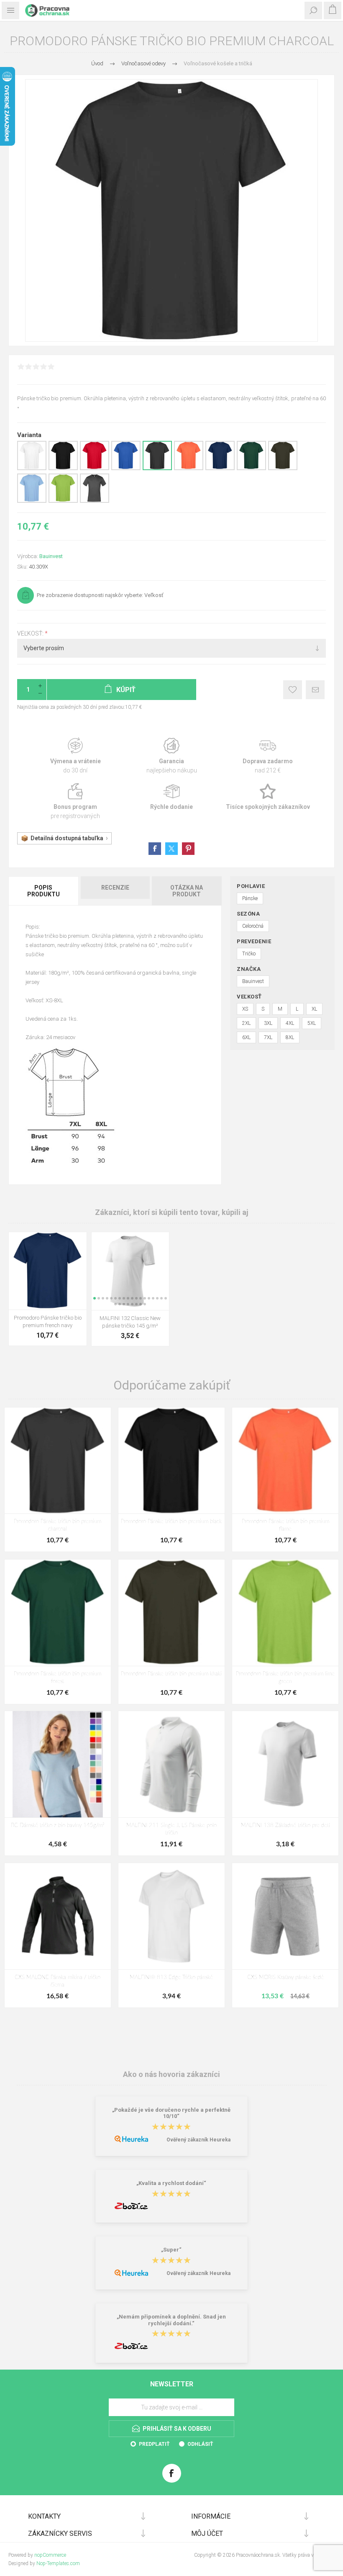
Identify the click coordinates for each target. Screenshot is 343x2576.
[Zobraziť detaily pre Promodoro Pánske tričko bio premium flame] (189, 468)
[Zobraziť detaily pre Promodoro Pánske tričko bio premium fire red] (95, 468)
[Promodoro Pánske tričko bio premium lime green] (285, 1613)
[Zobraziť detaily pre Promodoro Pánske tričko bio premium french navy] (220, 468)
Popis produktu (44, 891)
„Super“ (171, 2250)
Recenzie (115, 888)
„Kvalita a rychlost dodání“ (171, 2184)
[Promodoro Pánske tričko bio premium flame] (285, 1461)
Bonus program (75, 802)
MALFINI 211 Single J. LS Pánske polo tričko (171, 1829)
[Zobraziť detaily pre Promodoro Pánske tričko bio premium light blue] (32, 501)
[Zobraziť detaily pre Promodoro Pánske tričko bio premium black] (63, 468)
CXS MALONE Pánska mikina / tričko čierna (58, 1981)
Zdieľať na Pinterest (188, 849)
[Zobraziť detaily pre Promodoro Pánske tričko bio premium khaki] (283, 468)
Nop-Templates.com (58, 2563)
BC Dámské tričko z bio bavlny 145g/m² (58, 1826)
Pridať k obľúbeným (293, 690)
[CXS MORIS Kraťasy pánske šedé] (285, 1916)
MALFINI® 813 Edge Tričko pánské (171, 1978)
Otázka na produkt (187, 891)
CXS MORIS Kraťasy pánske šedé (285, 1978)
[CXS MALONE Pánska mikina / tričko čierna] (58, 1916)
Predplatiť (154, 2444)
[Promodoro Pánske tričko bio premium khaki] (171, 1613)
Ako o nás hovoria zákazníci (171, 2074)
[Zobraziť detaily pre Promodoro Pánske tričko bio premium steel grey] (95, 501)
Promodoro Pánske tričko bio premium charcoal (58, 1525)
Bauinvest (51, 556)
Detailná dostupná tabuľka (67, 838)
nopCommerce (50, 2555)
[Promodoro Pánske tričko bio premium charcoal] (58, 1461)
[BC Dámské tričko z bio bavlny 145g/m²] (58, 1764)
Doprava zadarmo (268, 756)
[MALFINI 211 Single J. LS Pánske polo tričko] (171, 1764)
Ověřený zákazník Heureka (198, 2140)
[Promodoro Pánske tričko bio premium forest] (58, 1613)
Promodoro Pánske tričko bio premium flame (285, 1525)
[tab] (44, 891)
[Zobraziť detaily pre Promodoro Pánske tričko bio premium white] (32, 468)
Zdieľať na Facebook (155, 849)
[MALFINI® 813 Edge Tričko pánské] (171, 1916)
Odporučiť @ (315, 690)
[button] (95, 1298)
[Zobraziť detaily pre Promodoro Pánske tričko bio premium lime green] (63, 501)
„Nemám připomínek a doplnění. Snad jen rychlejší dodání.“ (171, 2320)
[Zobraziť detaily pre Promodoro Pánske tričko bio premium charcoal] (157, 468)
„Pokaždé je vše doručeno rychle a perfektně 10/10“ (171, 2113)
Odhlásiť (200, 2444)
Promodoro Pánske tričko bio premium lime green (285, 1678)
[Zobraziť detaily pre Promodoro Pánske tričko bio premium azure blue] (126, 468)
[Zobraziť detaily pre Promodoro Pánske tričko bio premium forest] (251, 468)
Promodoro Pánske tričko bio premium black (171, 1522)
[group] (131, 1271)
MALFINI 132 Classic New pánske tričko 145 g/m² (130, 1322)
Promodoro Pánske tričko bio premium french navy (48, 1321)
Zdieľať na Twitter (171, 849)
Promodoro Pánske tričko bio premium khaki (171, 1674)
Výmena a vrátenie (75, 756)
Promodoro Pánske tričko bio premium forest (58, 1678)
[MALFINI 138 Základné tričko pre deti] (285, 1764)
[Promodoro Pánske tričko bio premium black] (171, 1461)
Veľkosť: (31, 633)
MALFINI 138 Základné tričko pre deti (285, 1826)
